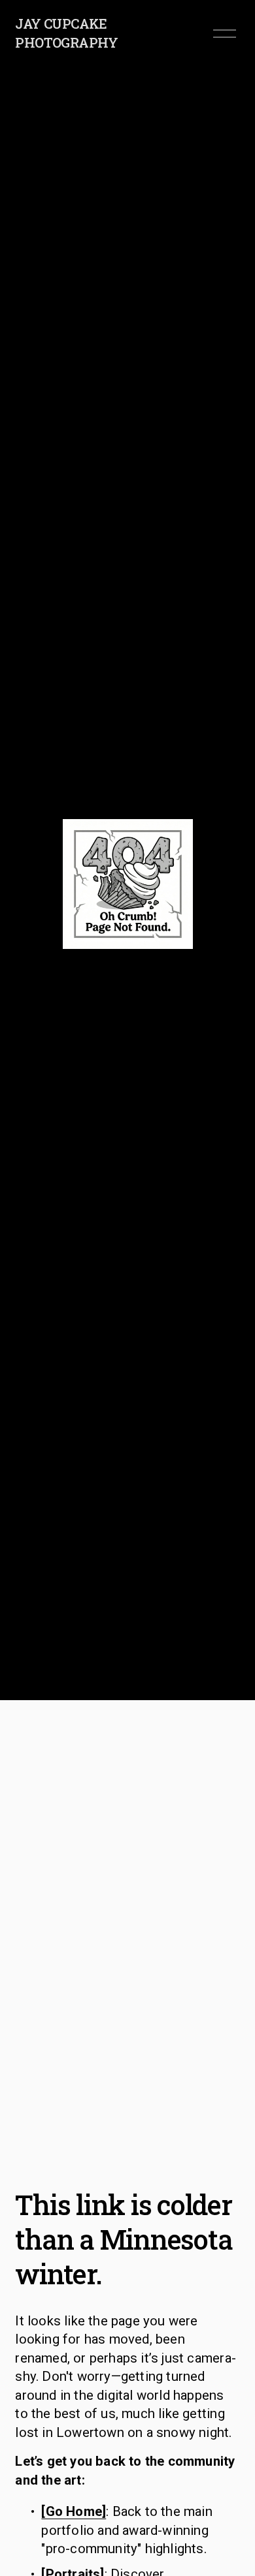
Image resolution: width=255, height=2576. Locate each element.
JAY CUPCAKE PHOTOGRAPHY (66, 33)
